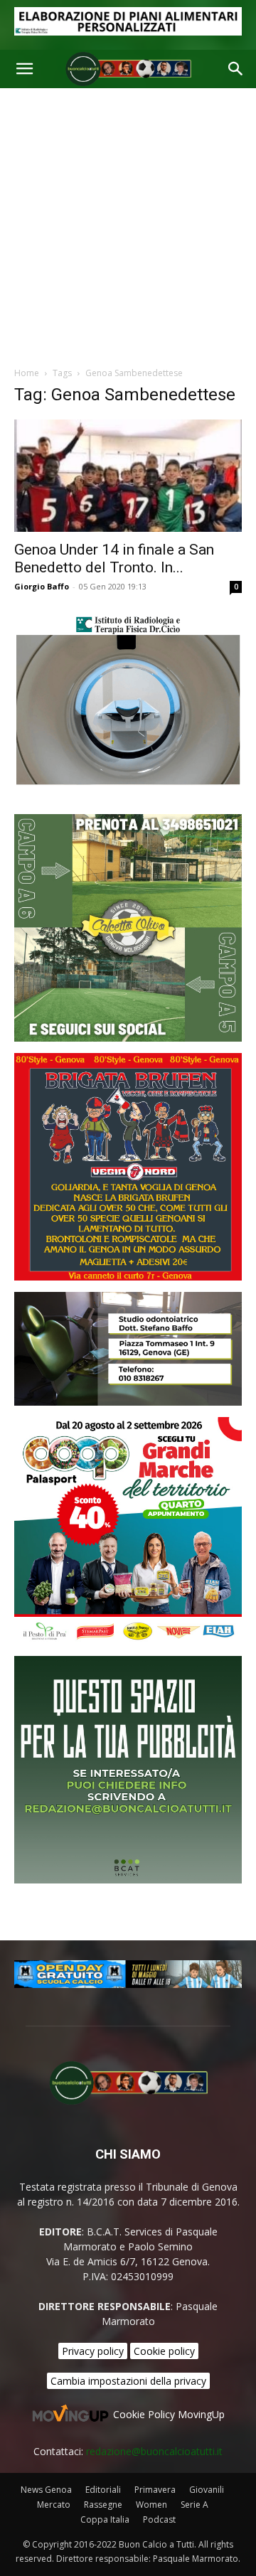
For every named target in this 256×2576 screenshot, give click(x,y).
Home (27, 373)
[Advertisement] (128, 223)
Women (151, 2505)
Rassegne (103, 2505)
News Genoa (46, 2490)
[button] (24, 69)
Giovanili (207, 2490)
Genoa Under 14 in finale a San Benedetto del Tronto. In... (114, 559)
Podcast (159, 2519)
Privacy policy (93, 2351)
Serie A (194, 2505)
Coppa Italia (105, 2519)
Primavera (155, 2490)
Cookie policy (164, 2351)
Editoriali (103, 2490)
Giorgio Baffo (42, 586)
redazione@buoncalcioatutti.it (154, 2451)
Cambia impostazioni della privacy (128, 2381)
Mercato (54, 2505)
